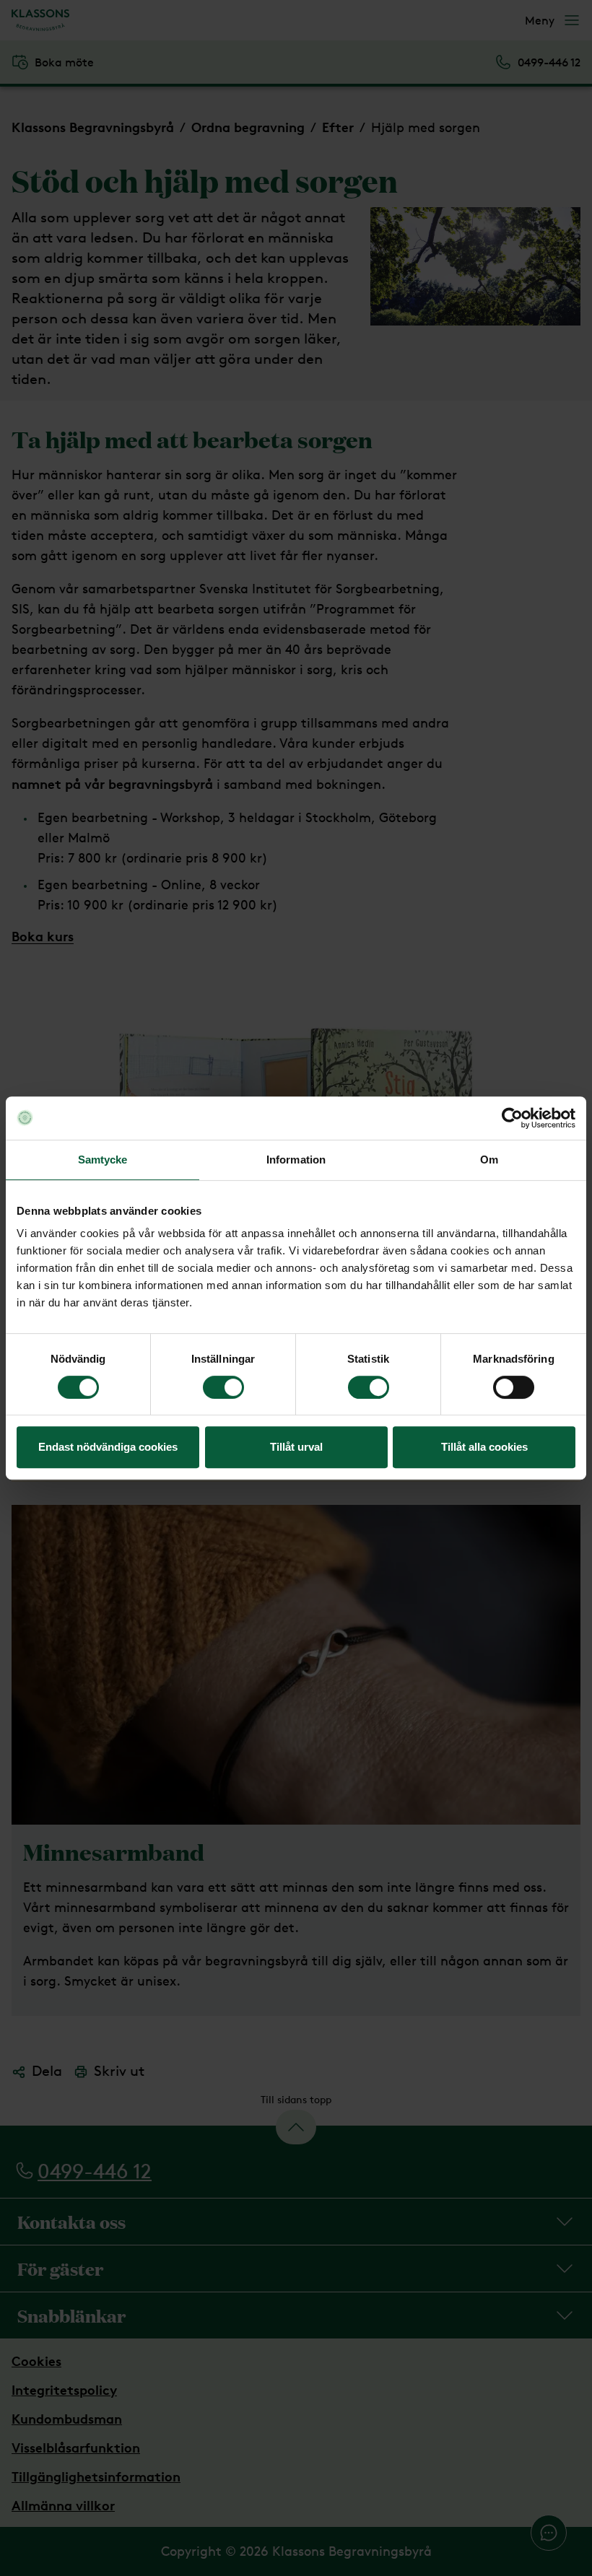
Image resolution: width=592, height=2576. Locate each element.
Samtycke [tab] (103, 1160)
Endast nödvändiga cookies (108, 1447)
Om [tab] (489, 1160)
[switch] (223, 1387)
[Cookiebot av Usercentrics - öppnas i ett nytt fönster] (512, 1118)
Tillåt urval (296, 1447)
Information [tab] (296, 1160)
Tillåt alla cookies (484, 1447)
